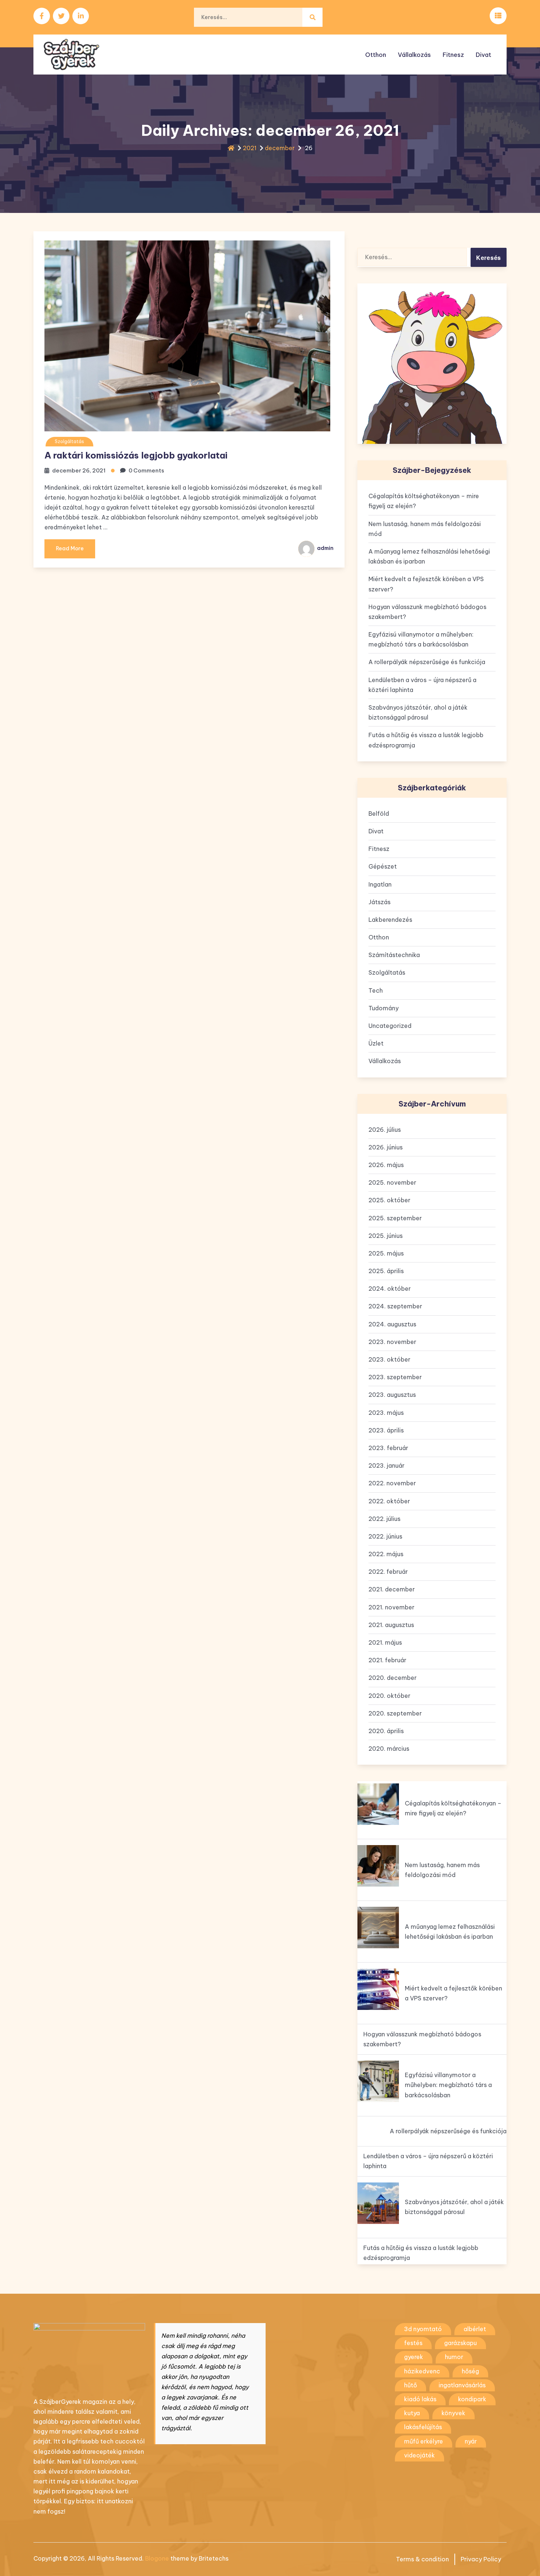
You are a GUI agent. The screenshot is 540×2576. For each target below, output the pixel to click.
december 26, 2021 (79, 470)
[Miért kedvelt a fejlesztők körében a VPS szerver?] (378, 1989)
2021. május (385, 1642)
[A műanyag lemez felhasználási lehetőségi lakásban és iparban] (378, 1928)
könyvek (453, 2413)
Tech (376, 990)
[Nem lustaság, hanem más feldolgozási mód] (378, 1866)
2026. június (386, 1147)
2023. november (392, 1342)
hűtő (411, 2385)
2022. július (384, 1519)
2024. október (390, 1289)
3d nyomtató (423, 2329)
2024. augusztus (392, 1324)
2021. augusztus (391, 1625)
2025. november (392, 1182)
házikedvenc (422, 2371)
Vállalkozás (414, 55)
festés (413, 2343)
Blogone (157, 2558)
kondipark (472, 2399)
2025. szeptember (395, 1218)
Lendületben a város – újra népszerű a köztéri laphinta (422, 685)
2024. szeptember (395, 1306)
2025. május (386, 1253)
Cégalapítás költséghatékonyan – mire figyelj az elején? (424, 501)
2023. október (389, 1359)
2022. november (392, 1483)
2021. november (391, 1607)
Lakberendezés (390, 920)
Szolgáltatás (69, 441)
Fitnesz (453, 55)
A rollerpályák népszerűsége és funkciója (427, 662)
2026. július (385, 1130)
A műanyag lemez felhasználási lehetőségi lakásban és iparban (429, 556)
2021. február (387, 1660)
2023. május (386, 1413)
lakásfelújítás (423, 2427)
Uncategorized (390, 1026)
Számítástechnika (394, 955)
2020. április (386, 1731)
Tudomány (384, 1008)
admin (325, 548)
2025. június (386, 1236)
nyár (471, 2441)
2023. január (386, 1465)
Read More (70, 548)
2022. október (389, 1501)
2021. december (392, 1589)
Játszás (379, 902)
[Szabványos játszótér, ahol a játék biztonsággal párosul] (378, 2203)
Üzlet (376, 1043)
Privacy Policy (481, 2559)
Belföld (379, 814)
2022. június (385, 1536)
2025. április (386, 1271)
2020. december (393, 1678)
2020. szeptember (395, 1713)
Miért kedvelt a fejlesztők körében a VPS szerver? (426, 584)
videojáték (420, 2455)
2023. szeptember (395, 1377)
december (280, 148)
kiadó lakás (420, 2399)
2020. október (389, 1696)
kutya (412, 2413)
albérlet (475, 2329)
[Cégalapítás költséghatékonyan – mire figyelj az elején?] (378, 1804)
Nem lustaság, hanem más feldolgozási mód (425, 529)
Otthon (376, 55)
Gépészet (383, 866)
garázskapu (460, 2343)
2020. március (389, 1749)
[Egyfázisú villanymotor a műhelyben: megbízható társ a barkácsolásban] (378, 2081)
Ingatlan (380, 884)
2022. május (386, 1554)
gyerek (414, 2357)
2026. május (386, 1165)
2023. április (386, 1430)
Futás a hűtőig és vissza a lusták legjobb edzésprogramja (426, 740)
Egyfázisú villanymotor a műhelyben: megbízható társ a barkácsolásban (421, 639)
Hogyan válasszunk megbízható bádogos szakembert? (427, 612)
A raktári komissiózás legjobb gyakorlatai (136, 455)
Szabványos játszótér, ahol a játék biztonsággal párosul (418, 712)
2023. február (388, 1448)
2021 (250, 148)
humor (454, 2357)
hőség (470, 2371)
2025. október (389, 1200)
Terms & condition (422, 2559)
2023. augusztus (392, 1395)
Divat (483, 55)
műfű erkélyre (424, 2441)
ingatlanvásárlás (462, 2385)
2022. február (388, 1572)
